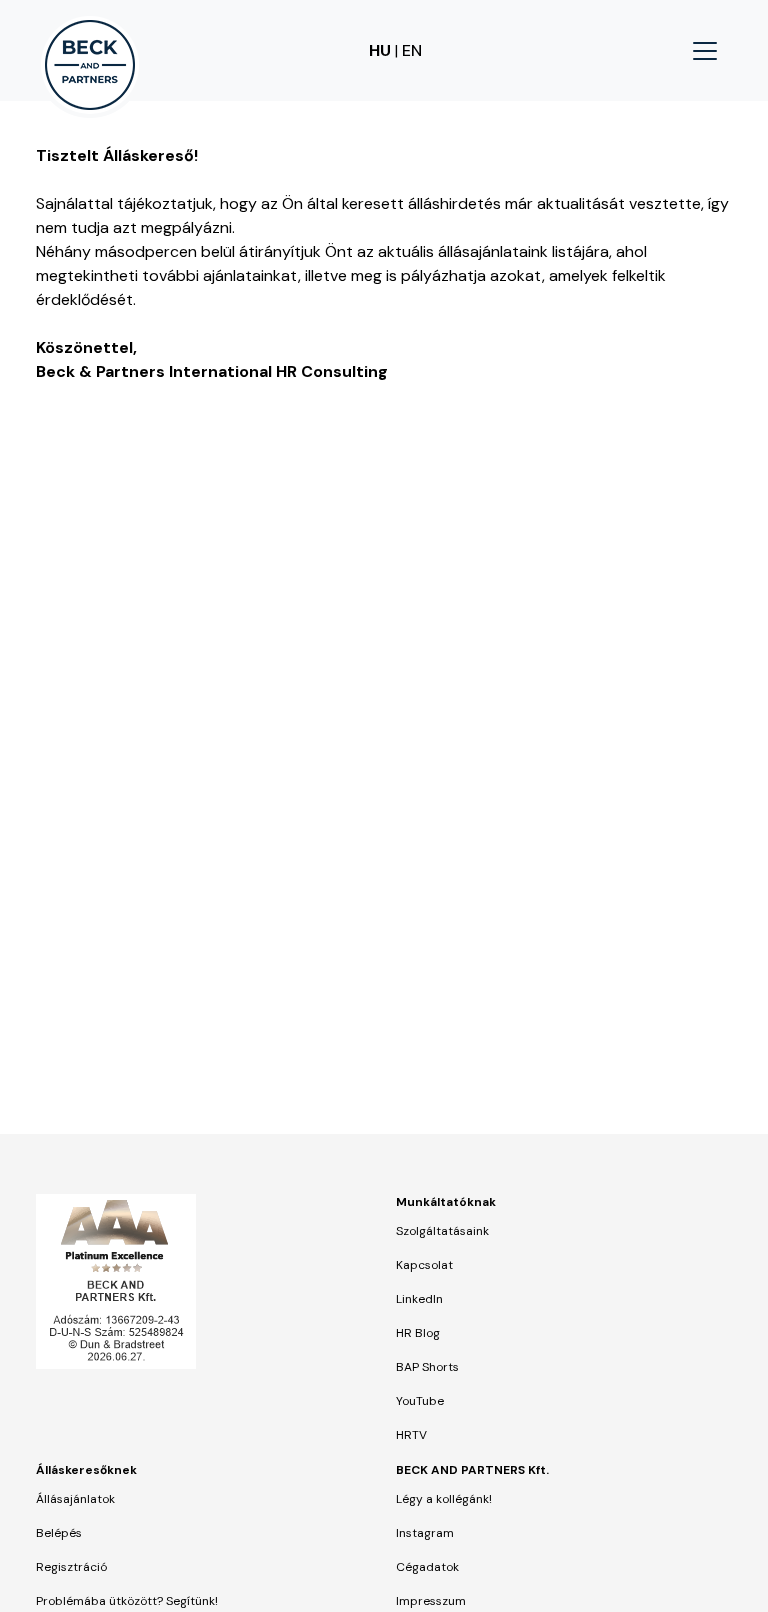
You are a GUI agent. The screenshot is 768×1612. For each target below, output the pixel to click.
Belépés (59, 1533)
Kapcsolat (424, 1265)
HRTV (411, 1435)
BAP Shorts (427, 1367)
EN (412, 50)
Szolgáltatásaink (442, 1231)
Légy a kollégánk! (444, 1499)
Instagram (425, 1533)
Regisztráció (71, 1567)
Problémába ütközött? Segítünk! (127, 1601)
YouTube (420, 1401)
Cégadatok (427, 1567)
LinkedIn (419, 1299)
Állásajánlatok (75, 1499)
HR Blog (418, 1333)
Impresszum (431, 1601)
